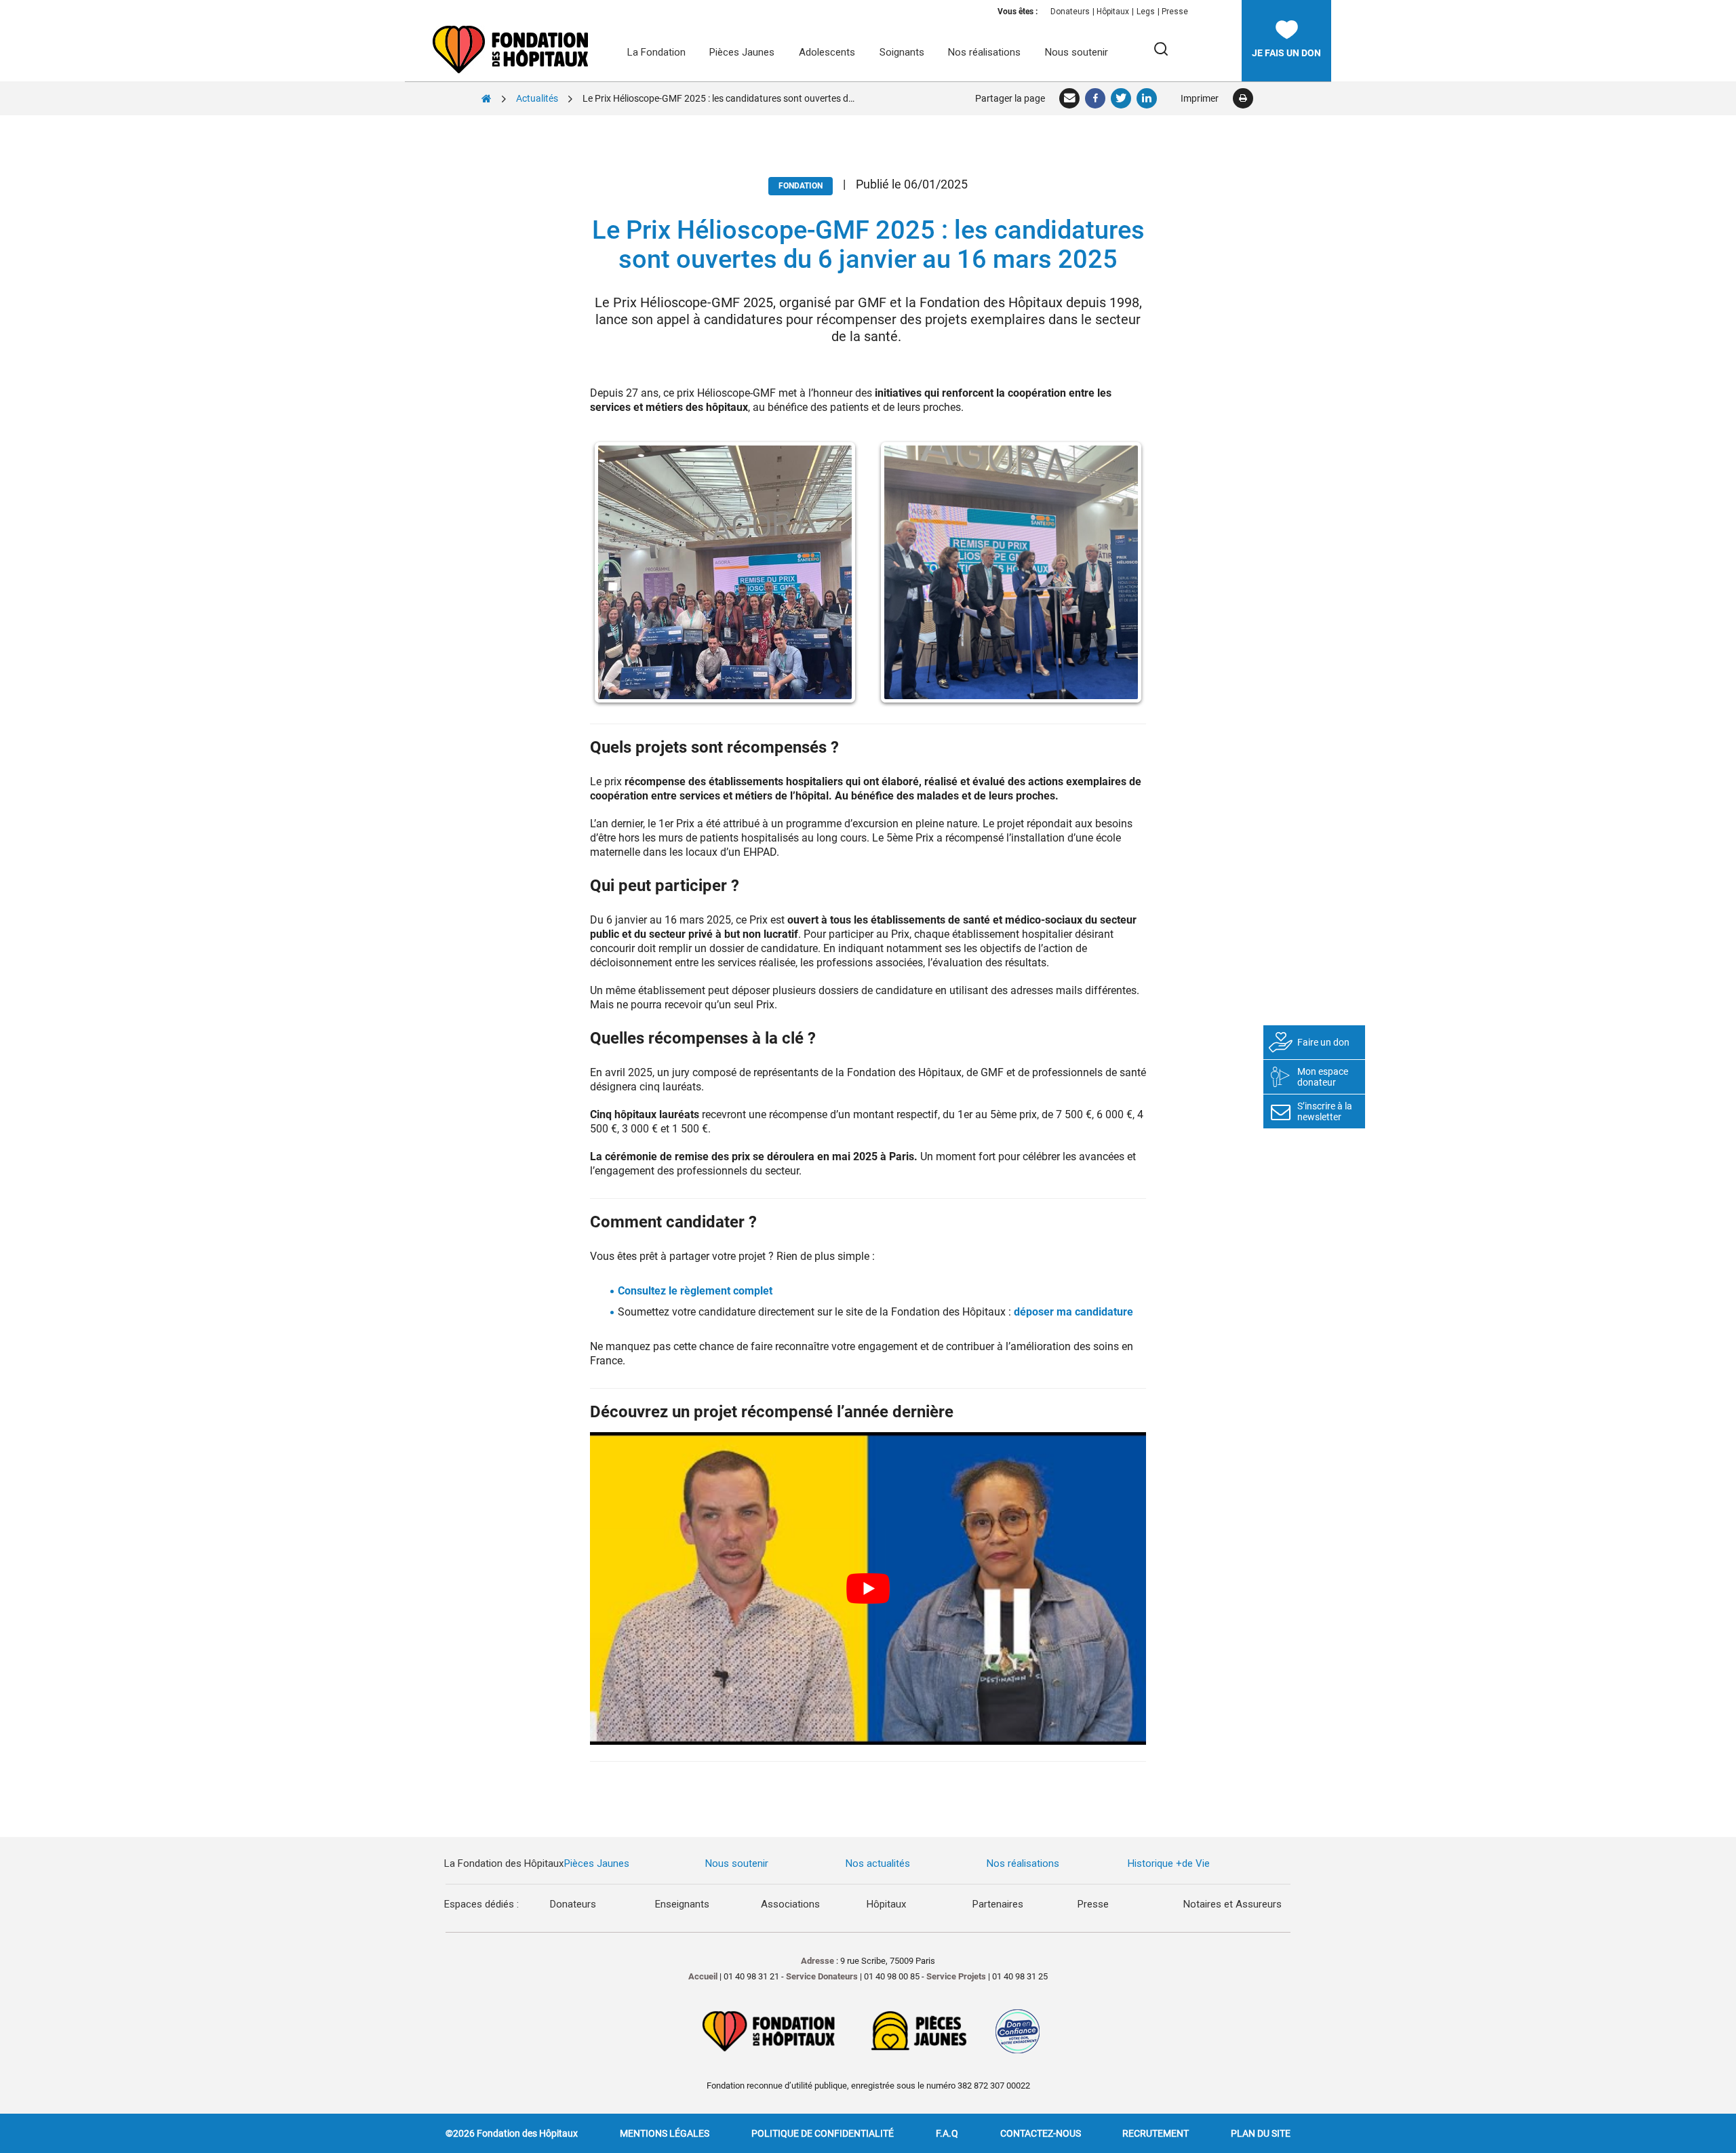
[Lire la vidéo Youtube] (868, 1588)
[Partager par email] (1070, 98)
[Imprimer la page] (1243, 98)
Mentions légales (665, 2133)
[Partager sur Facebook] (1096, 98)
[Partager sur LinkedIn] (1147, 98)
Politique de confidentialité (823, 2133)
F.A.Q (947, 2133)
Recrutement (1156, 2133)
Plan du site (1261, 2133)
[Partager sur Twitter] (1122, 98)
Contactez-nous (1041, 2133)
